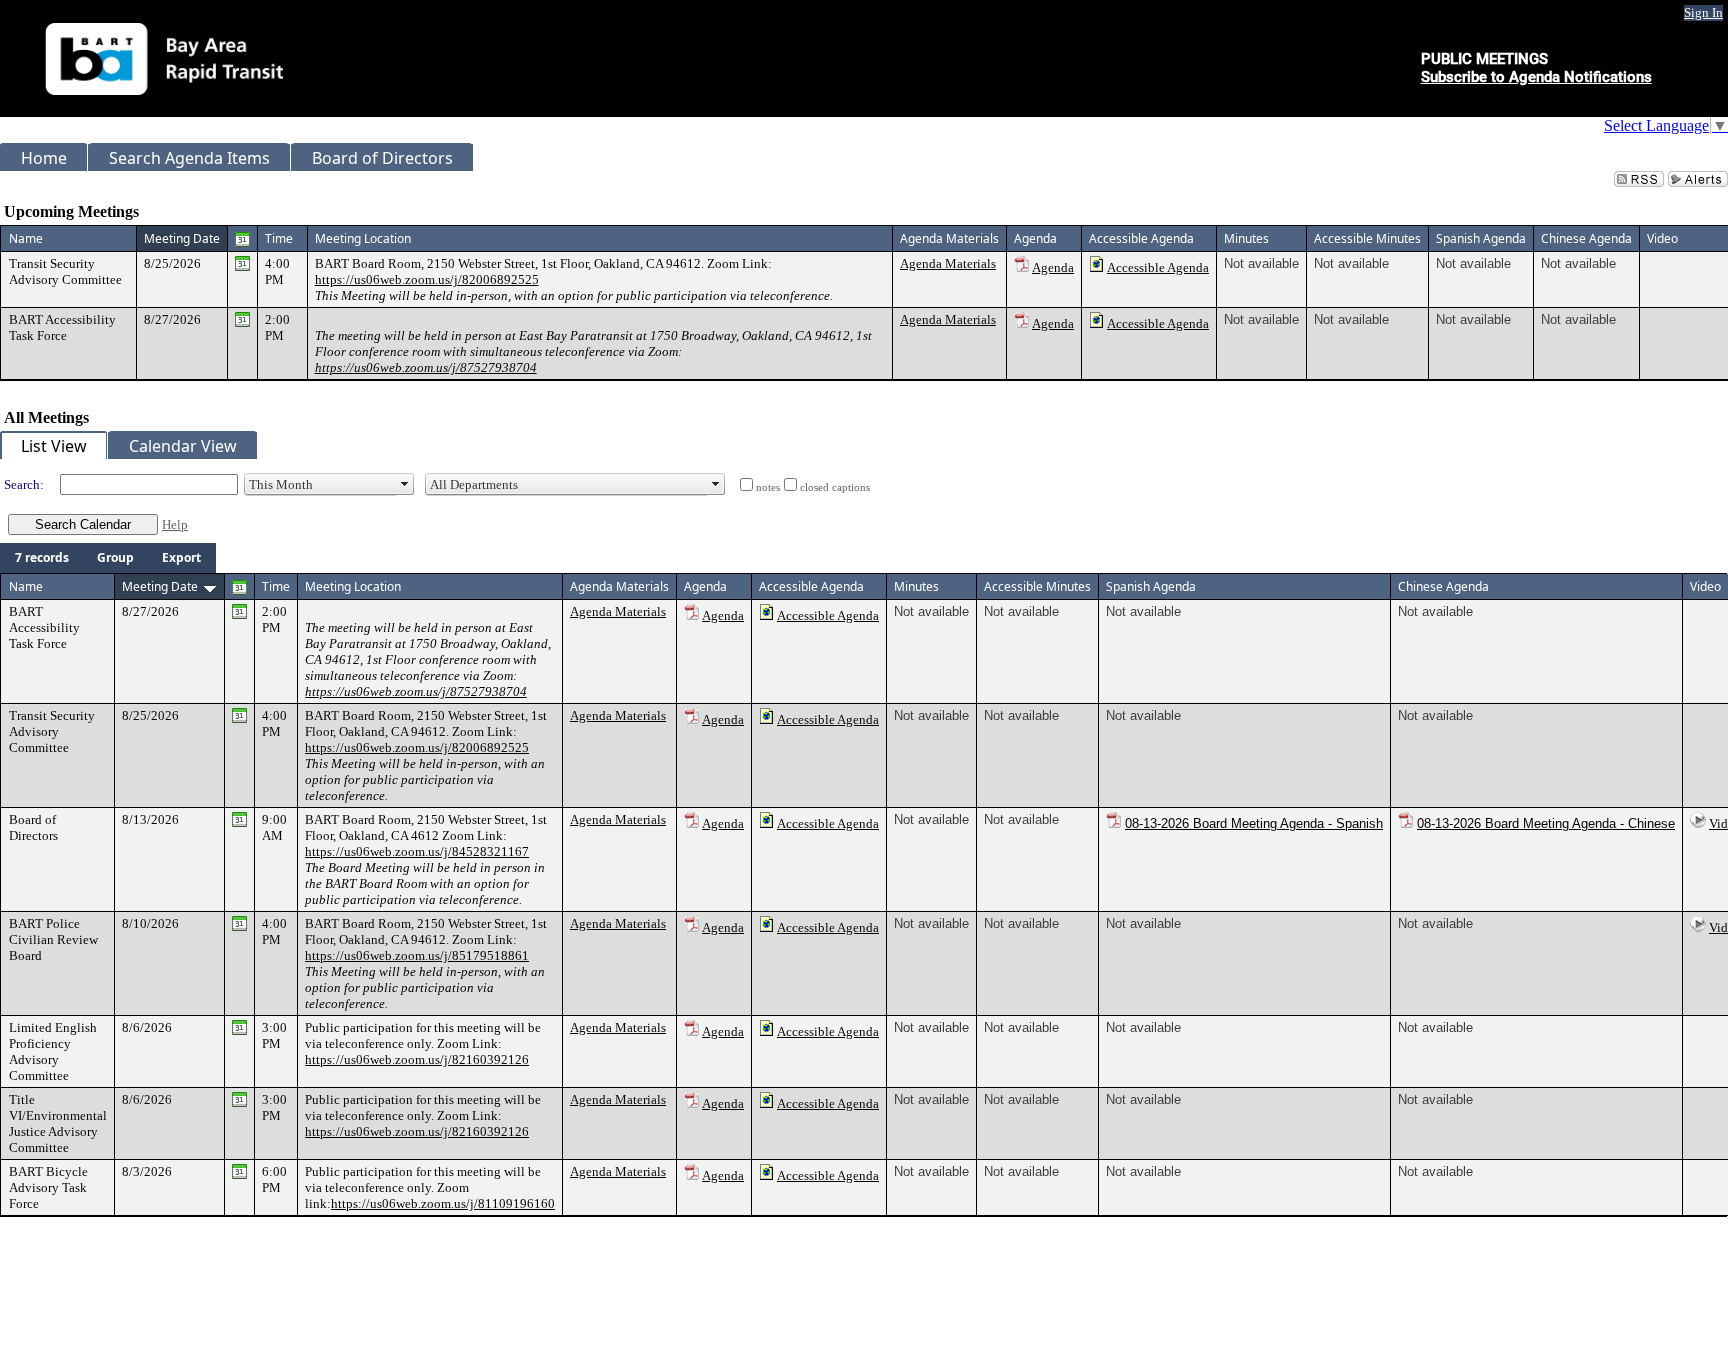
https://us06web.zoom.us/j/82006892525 (427, 279)
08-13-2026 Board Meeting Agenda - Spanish (1254, 823)
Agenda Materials (948, 263)
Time (279, 238)
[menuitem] (42, 558)
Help (175, 524)
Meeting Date (182, 238)
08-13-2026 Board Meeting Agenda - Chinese (1546, 823)
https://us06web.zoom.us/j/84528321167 (417, 851)
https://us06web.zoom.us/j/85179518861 (417, 955)
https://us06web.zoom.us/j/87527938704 (426, 367)
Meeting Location (363, 238)
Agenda (1053, 267)
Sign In (1703, 12)
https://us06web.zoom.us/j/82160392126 (417, 1059)
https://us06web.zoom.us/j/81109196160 (443, 1203)
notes (768, 487)
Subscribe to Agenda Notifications (1536, 77)
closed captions (835, 487)
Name (26, 238)
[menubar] (108, 558)
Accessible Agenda (1158, 267)
